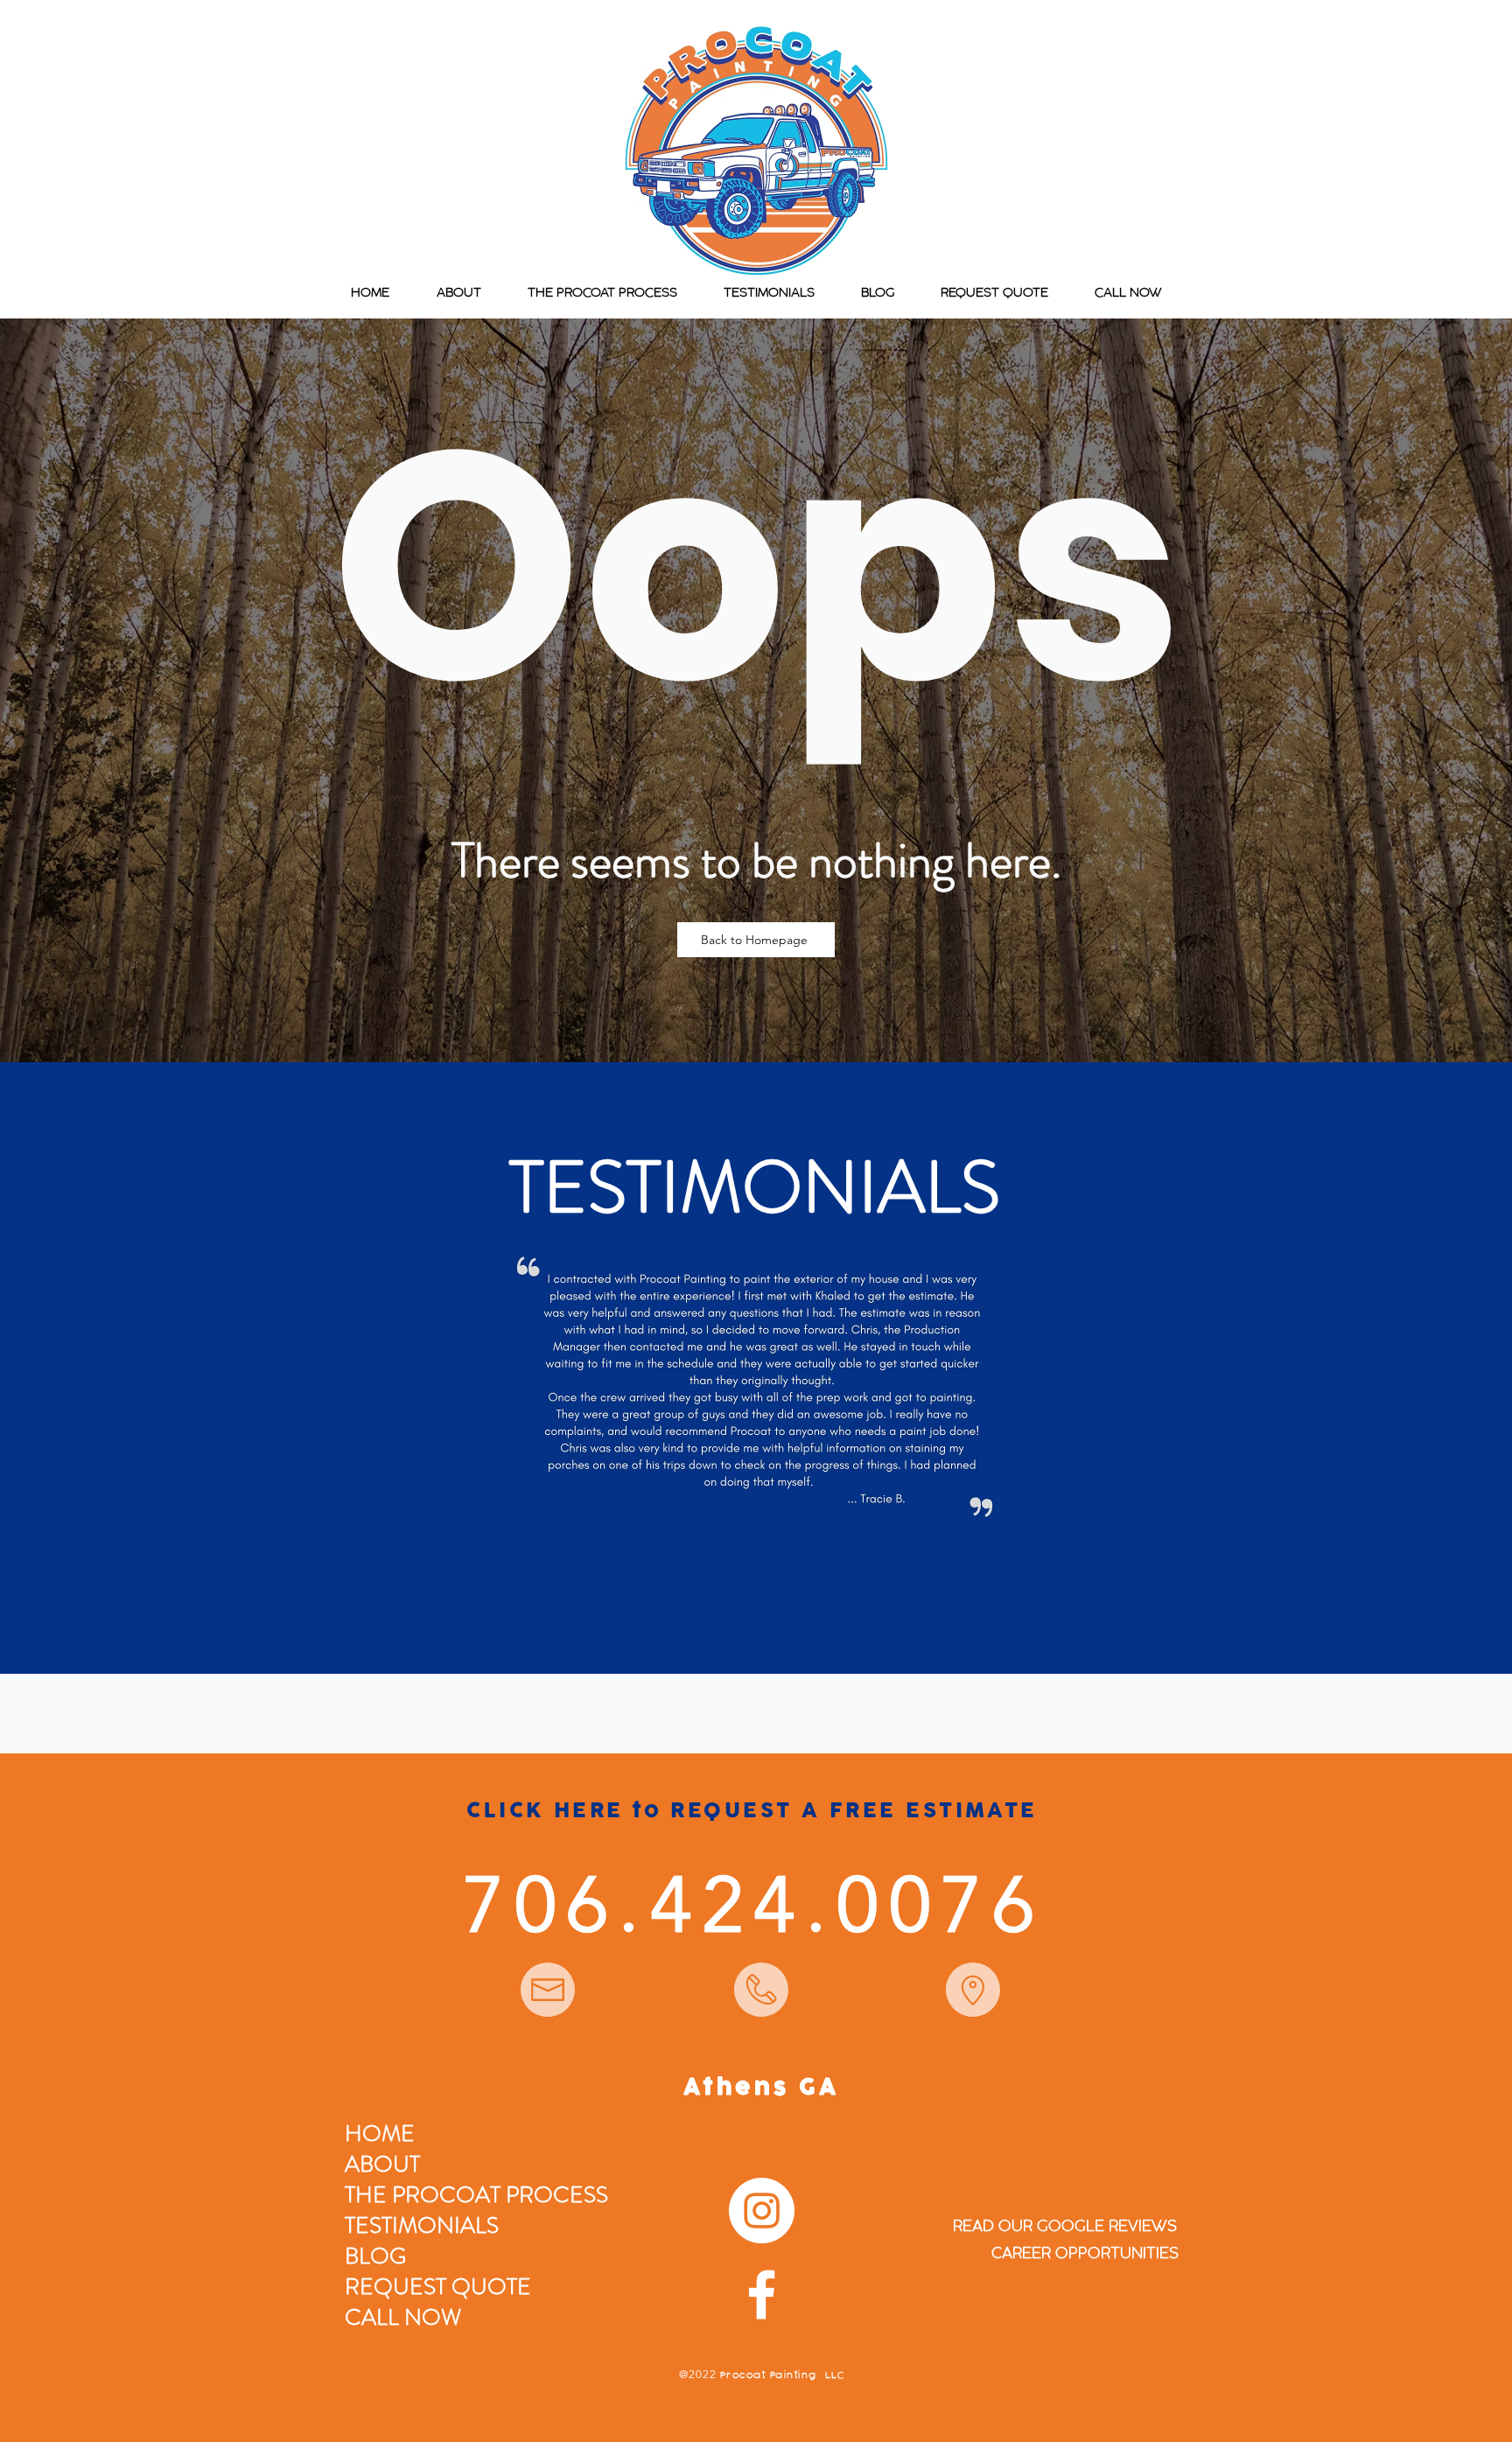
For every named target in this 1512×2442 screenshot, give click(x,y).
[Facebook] (762, 2295)
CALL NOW (403, 2317)
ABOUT (382, 2164)
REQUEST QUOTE (438, 2287)
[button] (754, 1387)
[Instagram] (762, 2211)
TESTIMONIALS (422, 2225)
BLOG (375, 2256)
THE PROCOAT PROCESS (476, 2195)
